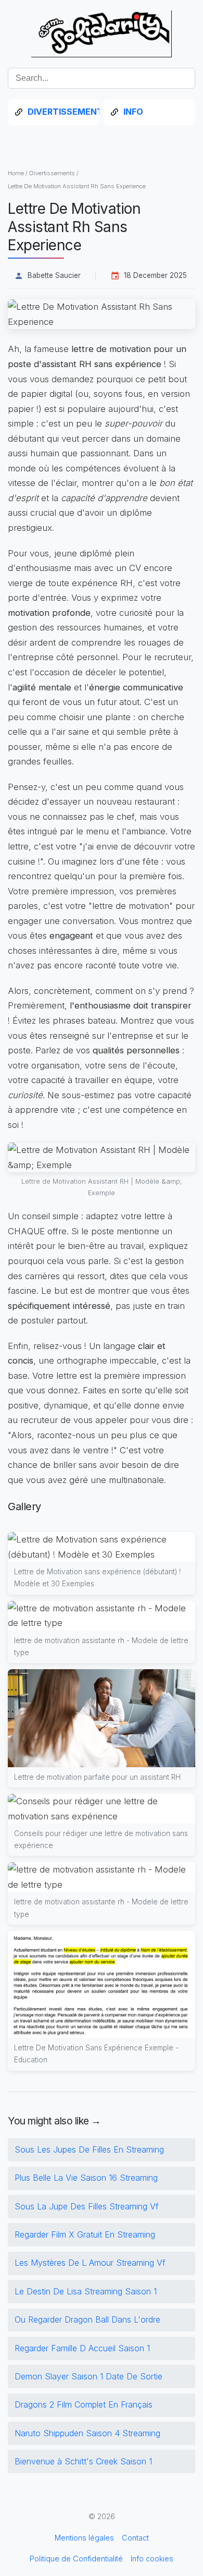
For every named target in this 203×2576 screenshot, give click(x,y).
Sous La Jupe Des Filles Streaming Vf (87, 2206)
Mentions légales (84, 2538)
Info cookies (152, 2559)
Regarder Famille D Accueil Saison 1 (82, 2348)
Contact (135, 2538)
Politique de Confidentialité (76, 2559)
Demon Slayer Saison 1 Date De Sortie (88, 2376)
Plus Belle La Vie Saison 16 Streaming (86, 2178)
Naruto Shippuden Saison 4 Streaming (87, 2433)
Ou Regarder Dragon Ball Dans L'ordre (87, 2319)
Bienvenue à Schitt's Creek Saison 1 (83, 2461)
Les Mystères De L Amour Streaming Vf (90, 2263)
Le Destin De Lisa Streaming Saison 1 (86, 2291)
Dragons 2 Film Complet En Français (84, 2404)
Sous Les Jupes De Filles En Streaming (89, 2149)
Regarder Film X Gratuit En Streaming (85, 2234)
